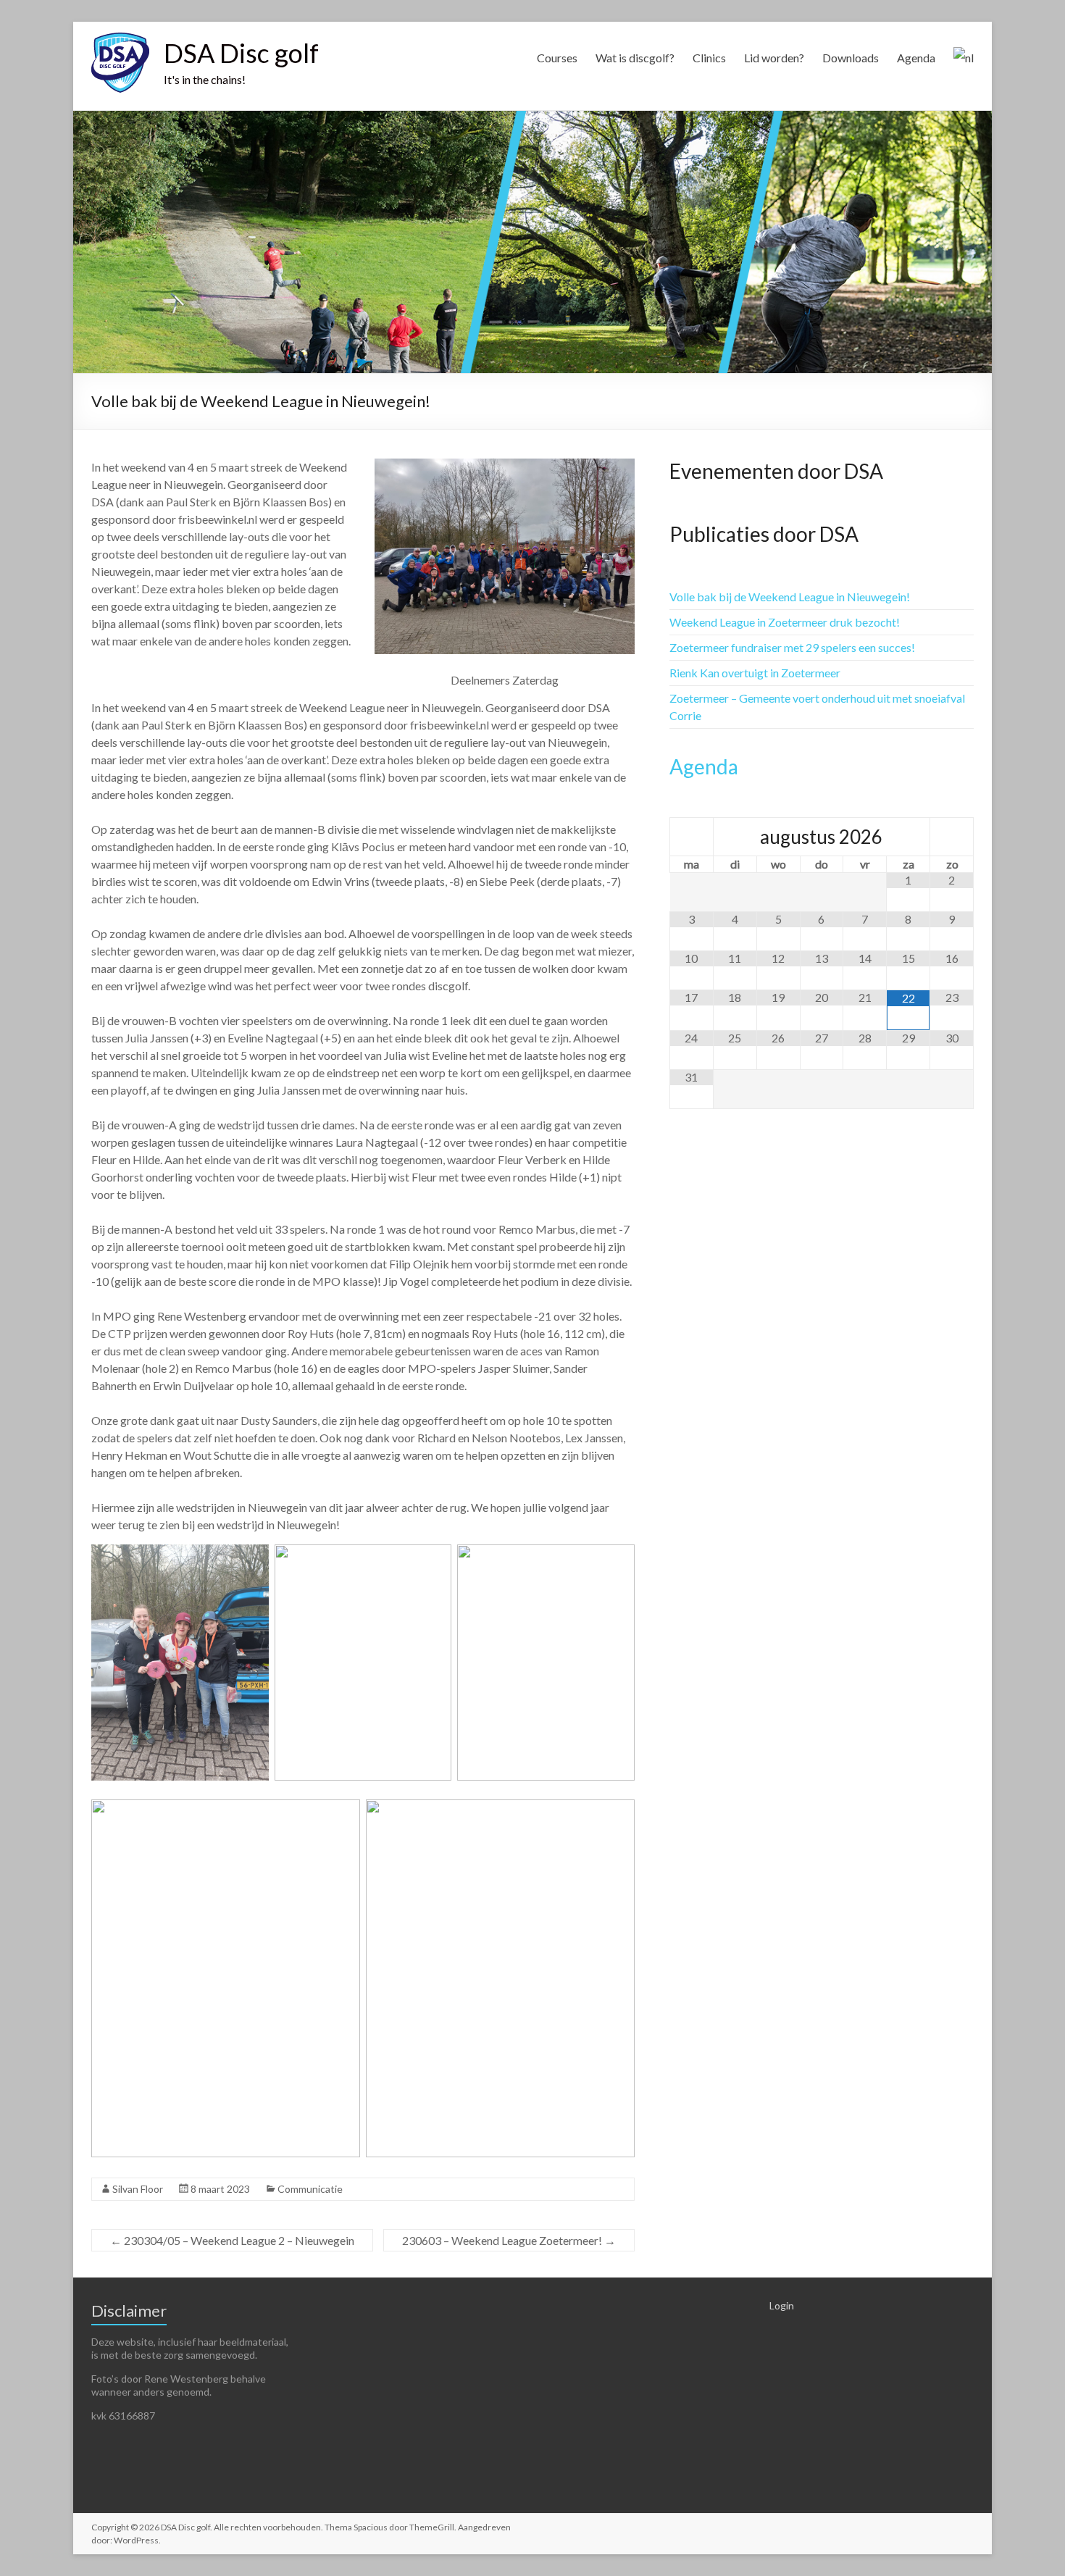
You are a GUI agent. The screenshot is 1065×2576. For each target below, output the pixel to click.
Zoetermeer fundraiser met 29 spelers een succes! (792, 647)
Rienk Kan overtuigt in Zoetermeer (755, 673)
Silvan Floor (138, 2189)
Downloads (851, 58)
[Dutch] (964, 64)
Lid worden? (774, 58)
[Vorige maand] (692, 837)
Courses (557, 58)
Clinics (709, 58)
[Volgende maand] (952, 837)
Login (782, 2305)
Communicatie (310, 2189)
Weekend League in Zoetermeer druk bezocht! (785, 622)
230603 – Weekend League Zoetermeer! (509, 2240)
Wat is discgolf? (635, 58)
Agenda (916, 58)
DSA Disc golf (241, 53)
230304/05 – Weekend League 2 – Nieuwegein (232, 2240)
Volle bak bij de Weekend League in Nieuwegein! (790, 597)
